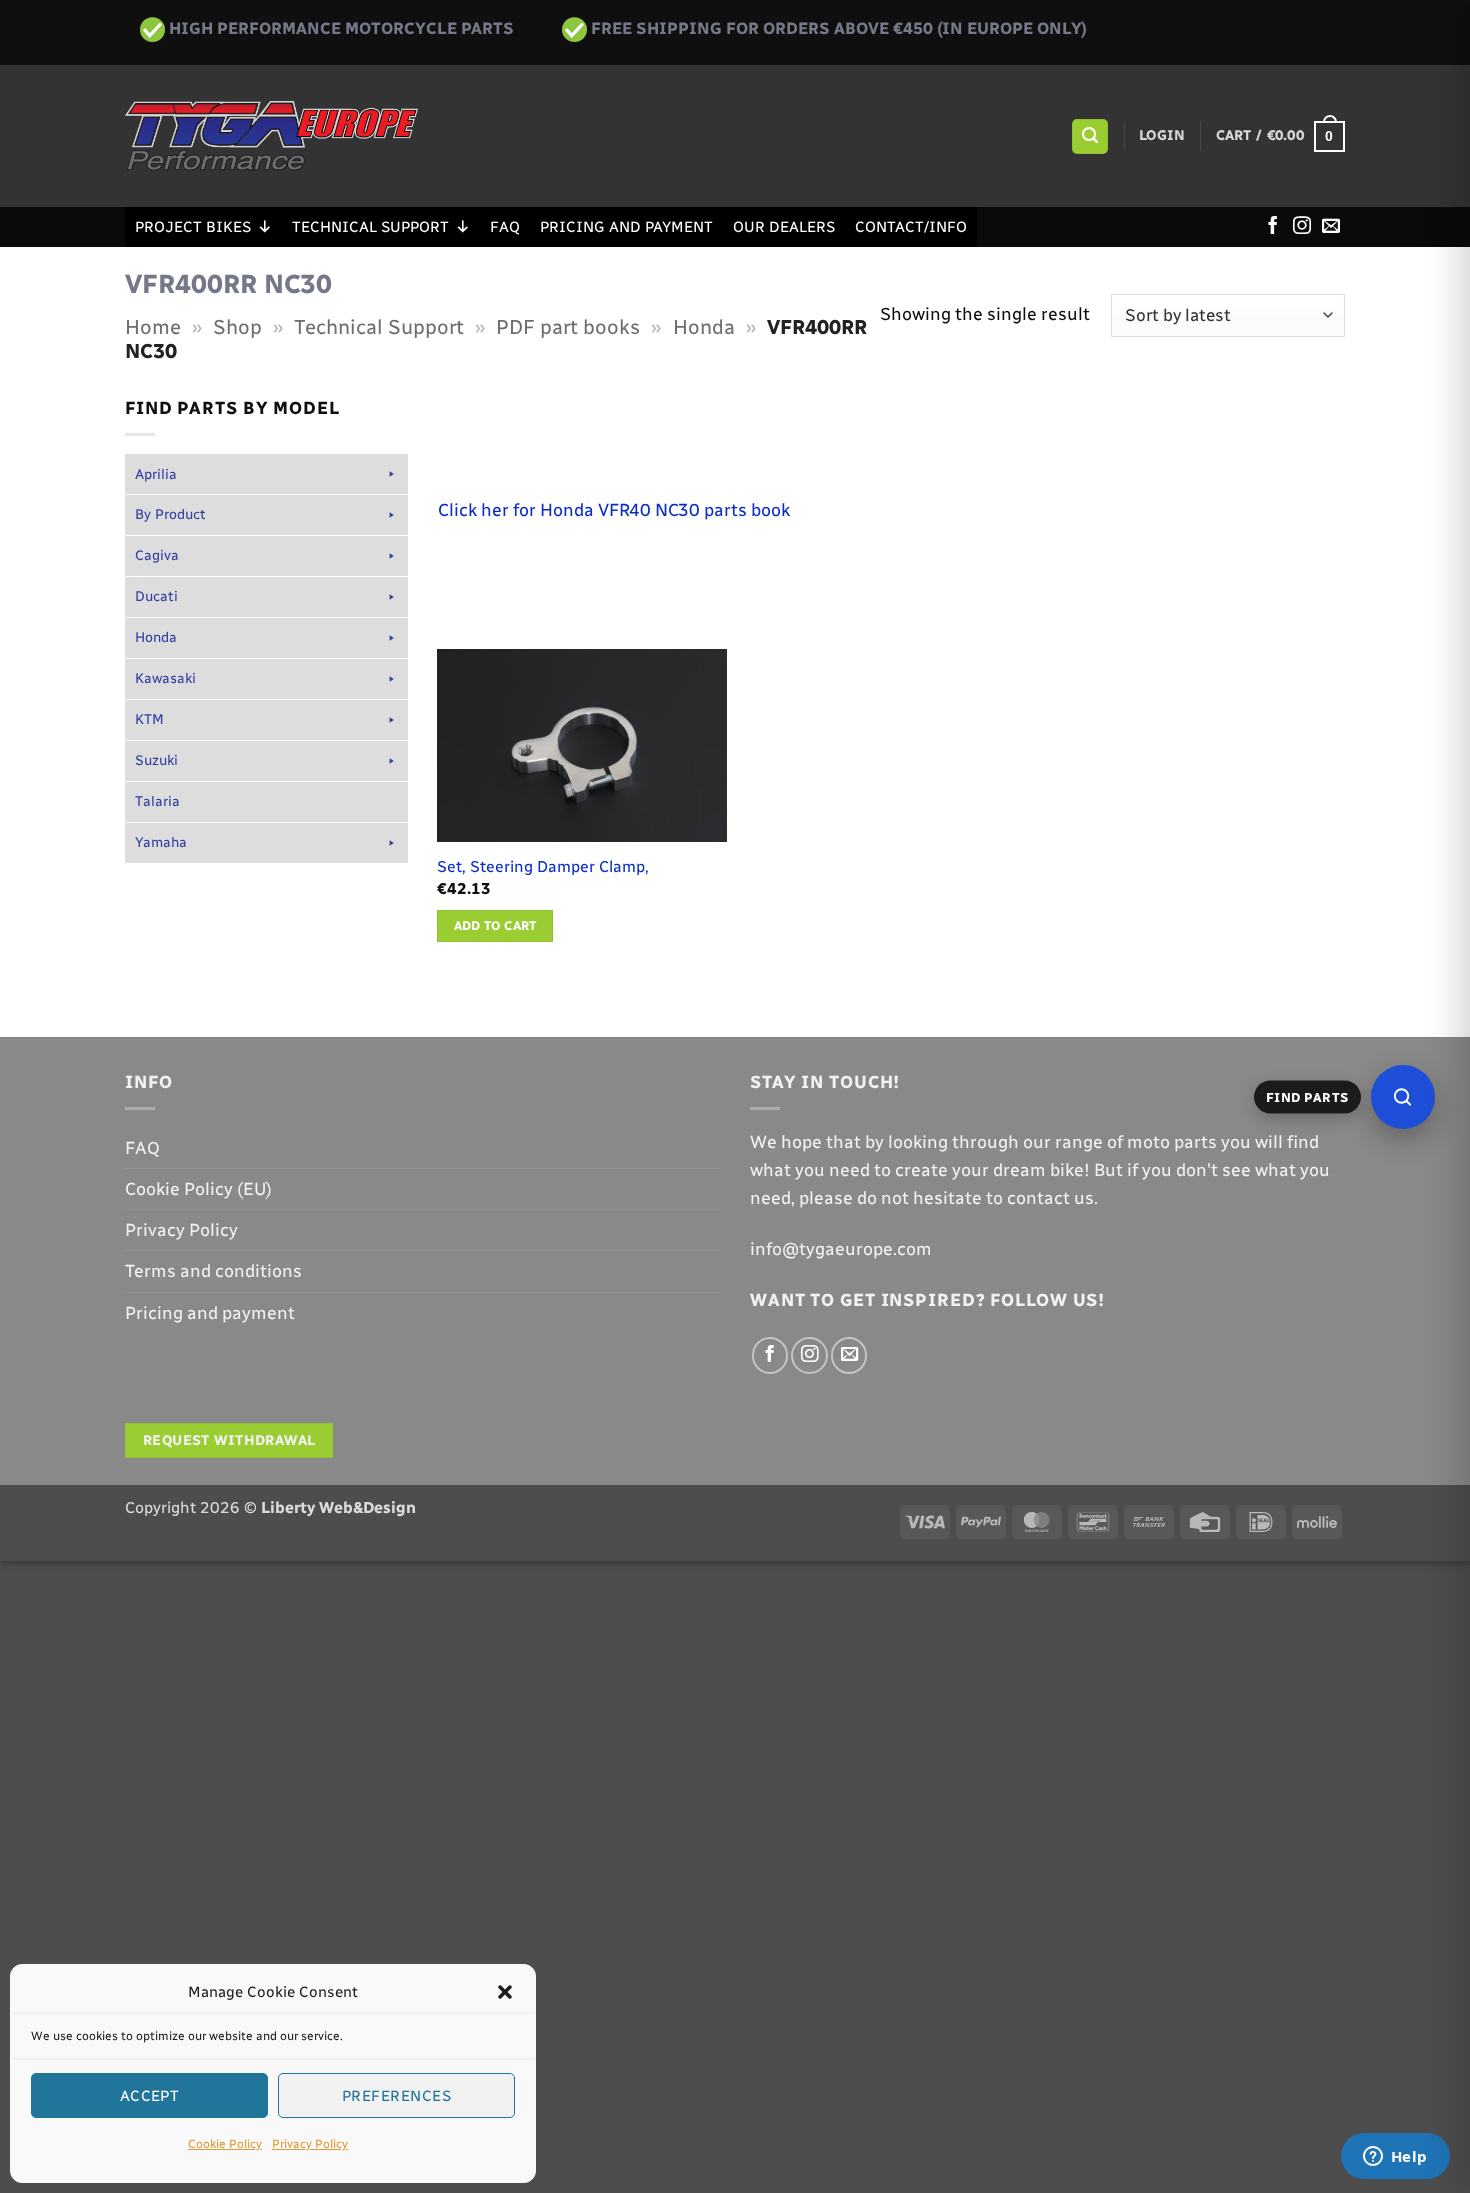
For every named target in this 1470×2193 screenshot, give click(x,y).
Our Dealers (784, 227)
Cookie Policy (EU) (198, 1188)
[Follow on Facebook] (1273, 227)
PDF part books (568, 327)
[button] (505, 1992)
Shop (237, 327)
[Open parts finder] (1403, 1097)
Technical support (370, 227)
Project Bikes (193, 227)
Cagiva (157, 555)
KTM (149, 719)
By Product (170, 514)
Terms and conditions (213, 1270)
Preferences (396, 2096)
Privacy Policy (310, 2144)
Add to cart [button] (495, 925)
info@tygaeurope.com (841, 1248)
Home (153, 327)
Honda (704, 327)
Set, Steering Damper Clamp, (543, 866)
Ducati (156, 596)
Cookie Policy (225, 2144)
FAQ (505, 227)
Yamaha (161, 842)
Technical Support (379, 327)
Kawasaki (165, 678)
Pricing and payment (626, 227)
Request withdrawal (229, 1440)
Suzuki (156, 760)
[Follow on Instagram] (1302, 227)
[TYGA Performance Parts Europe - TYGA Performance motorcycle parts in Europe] (271, 136)
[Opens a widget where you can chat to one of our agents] (1395, 2158)
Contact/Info (911, 227)
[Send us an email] (1331, 227)
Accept (150, 2096)
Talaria (157, 801)
